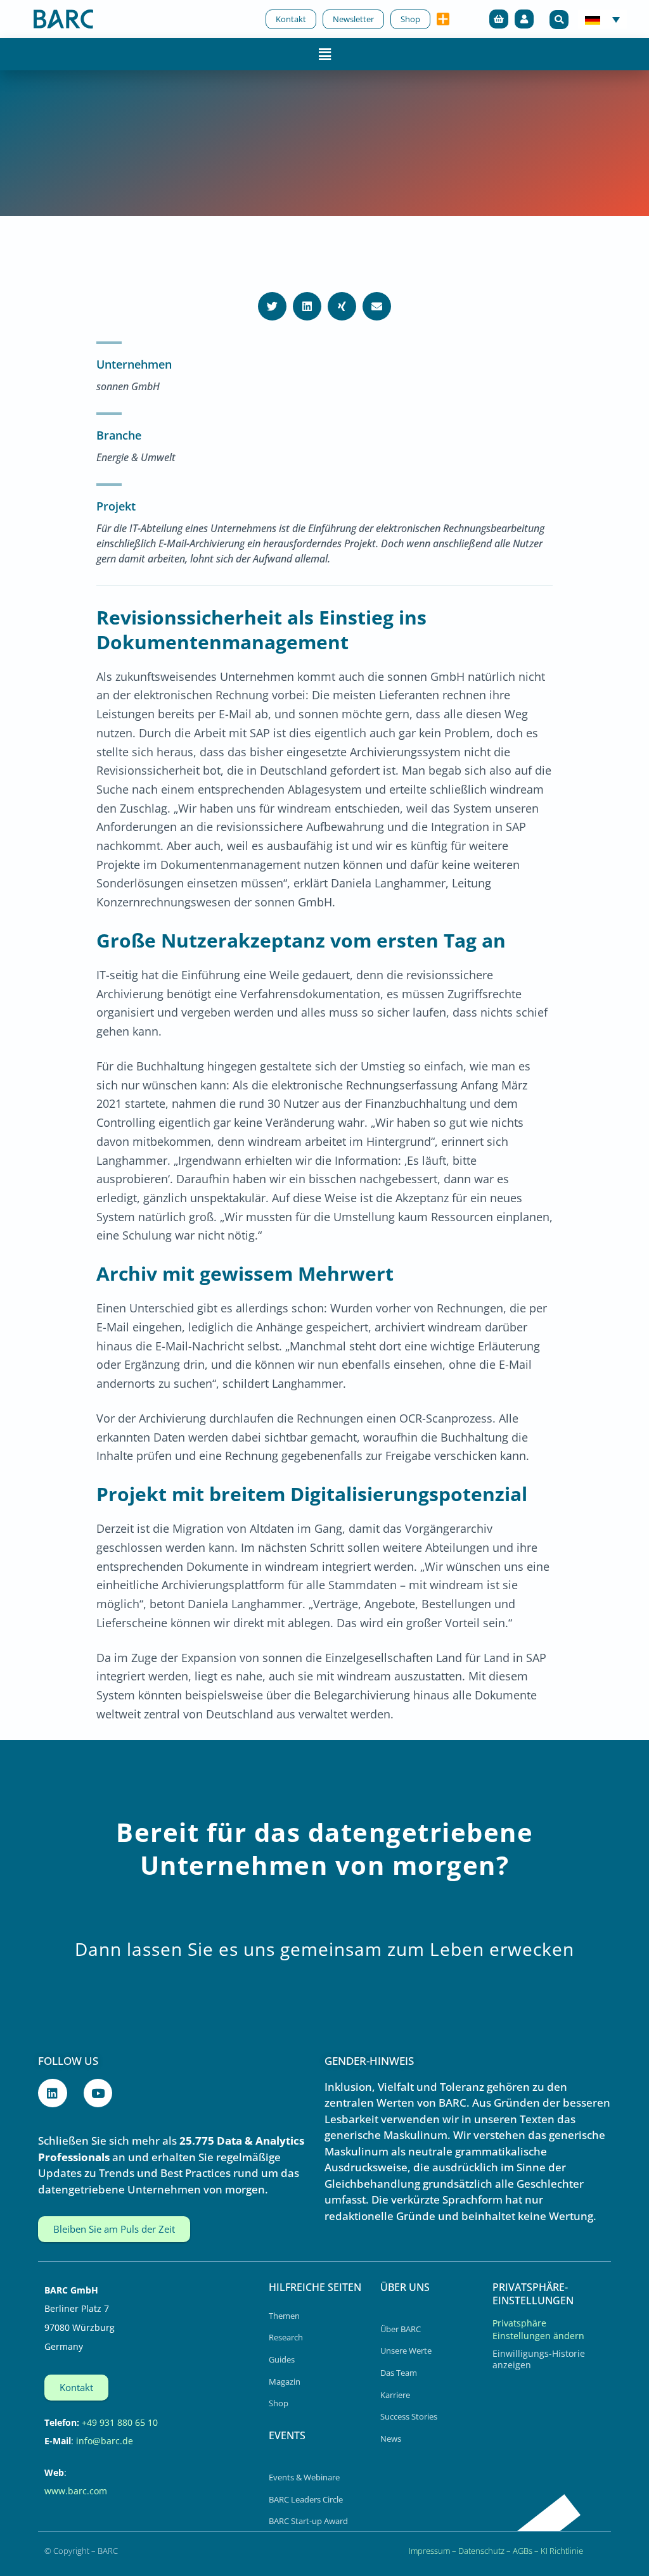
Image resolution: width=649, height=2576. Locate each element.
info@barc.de (105, 2441)
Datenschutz (481, 2551)
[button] (559, 20)
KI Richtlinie (562, 2551)
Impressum (429, 2551)
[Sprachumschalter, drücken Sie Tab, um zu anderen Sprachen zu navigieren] (602, 19)
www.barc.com (76, 2491)
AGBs (523, 2551)
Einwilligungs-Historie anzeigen (539, 2359)
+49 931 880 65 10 (120, 2422)
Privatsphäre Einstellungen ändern (538, 2329)
